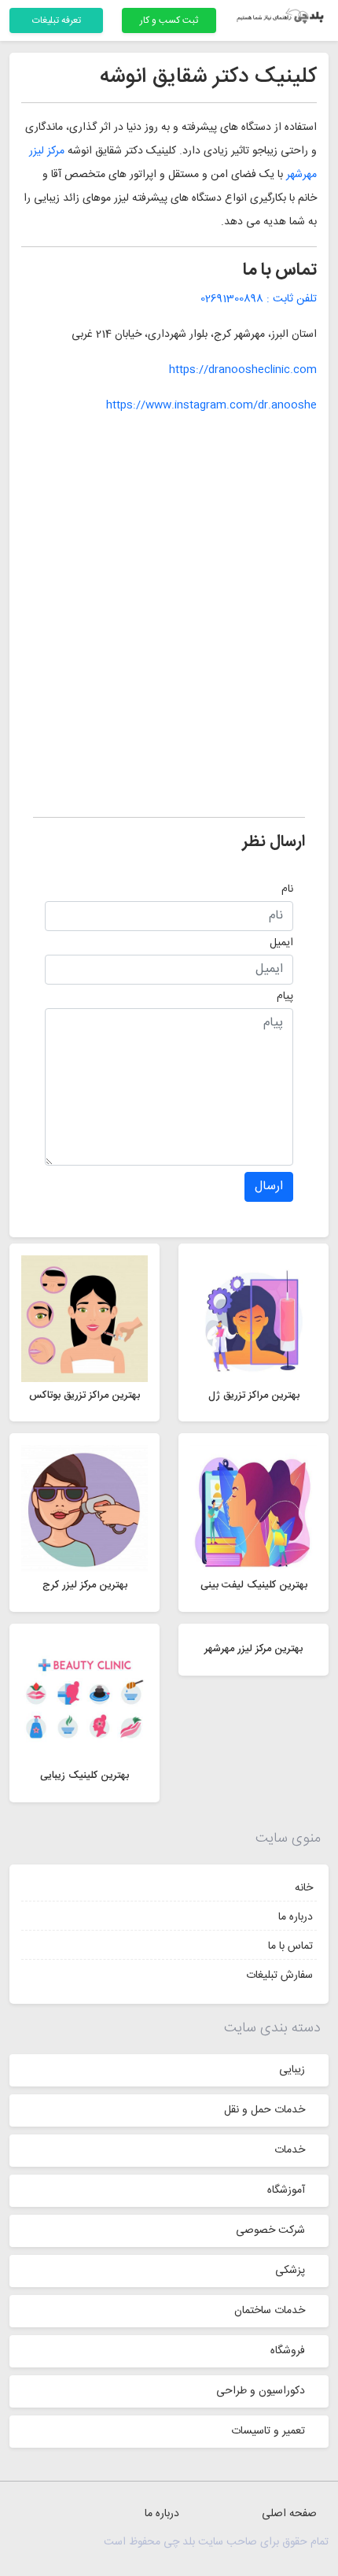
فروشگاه (288, 2351)
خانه (304, 1888)
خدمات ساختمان (270, 2311)
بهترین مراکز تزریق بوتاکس (84, 1395)
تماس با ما (290, 1946)
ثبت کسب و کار (169, 20)
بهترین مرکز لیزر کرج (85, 1585)
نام (287, 889)
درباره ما (296, 1917)
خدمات (290, 2150)
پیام (285, 996)
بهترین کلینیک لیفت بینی (254, 1585)
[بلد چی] (282, 17)
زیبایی (292, 2070)
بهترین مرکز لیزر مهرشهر (253, 1649)
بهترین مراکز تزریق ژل (254, 1395)
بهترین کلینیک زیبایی (84, 1776)
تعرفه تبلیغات (57, 20)
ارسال (269, 1186)
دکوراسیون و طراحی (261, 2391)
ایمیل (281, 943)
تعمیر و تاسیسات (268, 2431)
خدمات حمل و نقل (265, 2110)
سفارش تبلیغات (279, 1975)
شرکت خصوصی (270, 2230)
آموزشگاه (286, 2190)
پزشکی (290, 2271)
